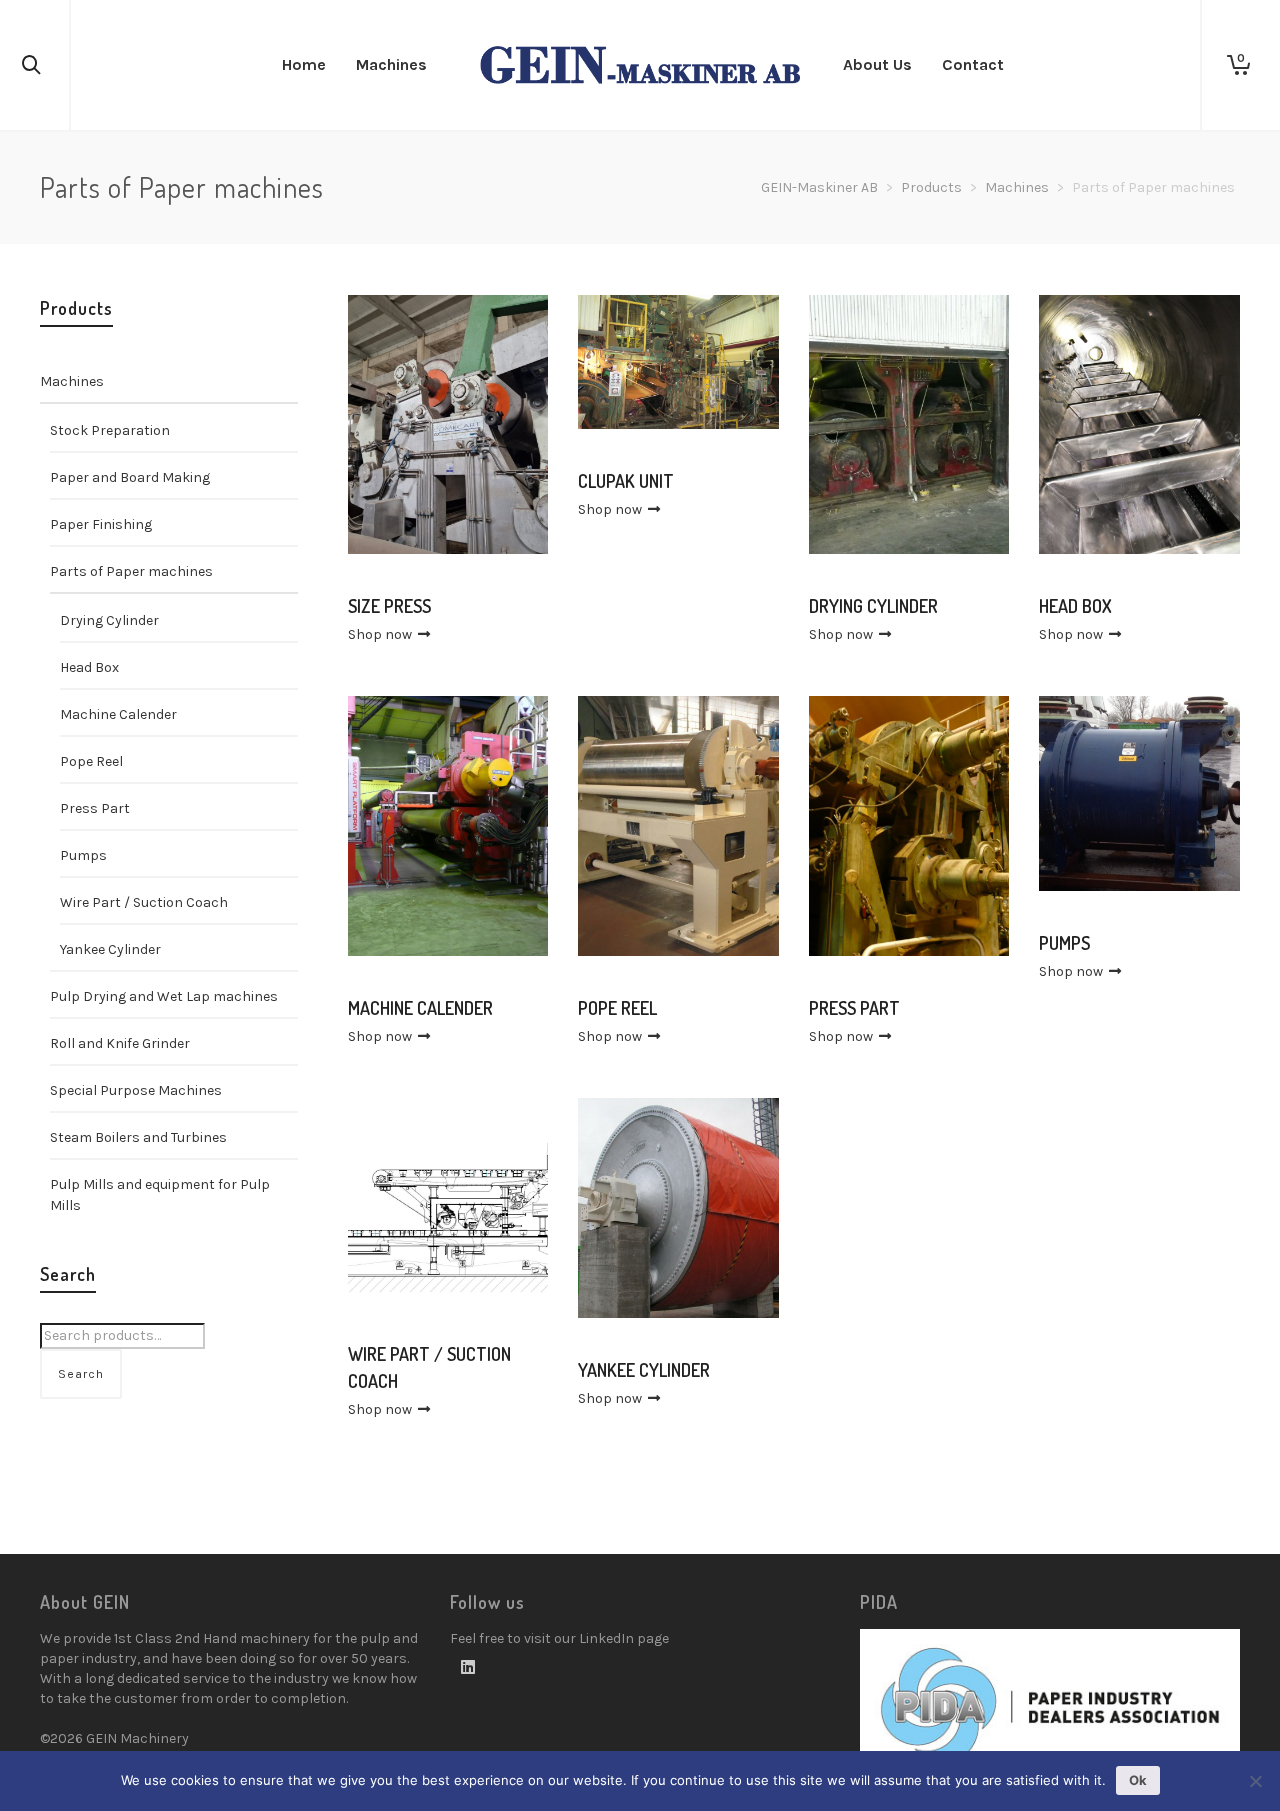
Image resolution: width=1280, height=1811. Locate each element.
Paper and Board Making (130, 477)
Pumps (83, 855)
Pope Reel (91, 761)
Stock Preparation (110, 430)
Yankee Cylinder (110, 949)
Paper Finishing (101, 524)
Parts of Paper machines (131, 571)
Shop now (381, 634)
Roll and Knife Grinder (120, 1043)
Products (931, 187)
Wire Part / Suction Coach (144, 902)
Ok (1138, 1780)
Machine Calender (118, 714)
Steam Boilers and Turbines (138, 1137)
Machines (1017, 187)
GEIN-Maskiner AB (819, 187)
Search (81, 1374)
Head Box (89, 667)
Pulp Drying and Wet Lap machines (164, 996)
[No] (1255, 1781)
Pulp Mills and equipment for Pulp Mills (160, 1195)
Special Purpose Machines (136, 1090)
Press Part (95, 808)
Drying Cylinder (109, 620)
